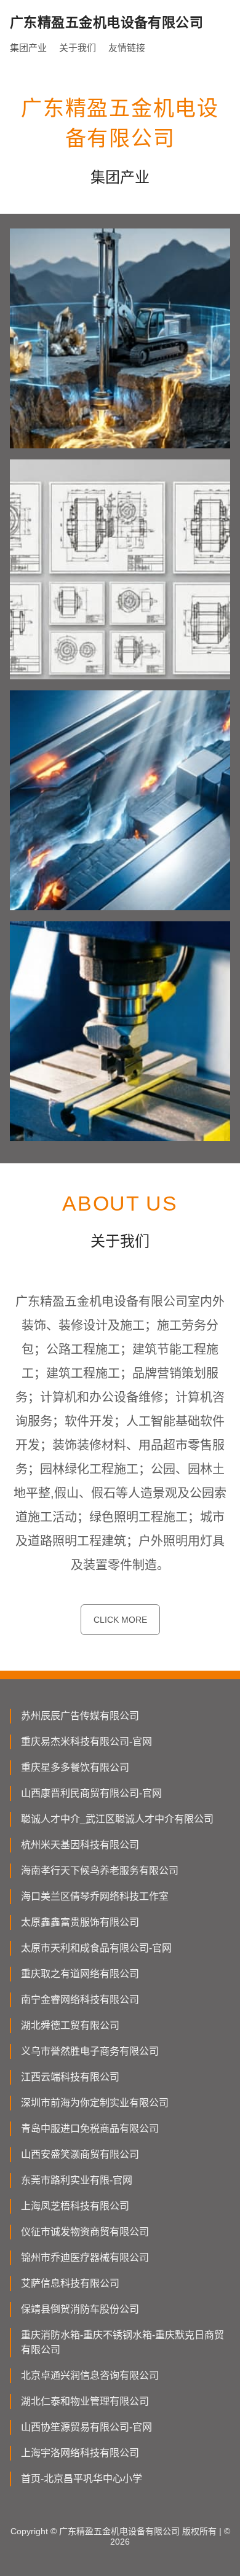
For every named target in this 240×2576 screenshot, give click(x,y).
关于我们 (78, 48)
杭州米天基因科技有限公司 (80, 1845)
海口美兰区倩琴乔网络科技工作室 (95, 1896)
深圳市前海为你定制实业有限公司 (95, 2103)
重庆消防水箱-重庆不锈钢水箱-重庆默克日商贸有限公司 (122, 2342)
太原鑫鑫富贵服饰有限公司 (80, 1922)
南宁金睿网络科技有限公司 (80, 2000)
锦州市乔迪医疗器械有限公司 (85, 2258)
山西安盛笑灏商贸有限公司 (80, 2154)
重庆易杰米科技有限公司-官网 (86, 1742)
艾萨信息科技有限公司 (70, 2283)
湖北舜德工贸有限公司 (70, 2025)
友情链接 (127, 48)
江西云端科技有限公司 (70, 2077)
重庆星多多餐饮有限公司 (75, 1767)
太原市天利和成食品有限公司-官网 (96, 1948)
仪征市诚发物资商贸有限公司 (85, 2232)
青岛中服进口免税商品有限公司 (90, 2129)
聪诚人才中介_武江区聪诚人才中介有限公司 (117, 1819)
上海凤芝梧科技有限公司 (75, 2206)
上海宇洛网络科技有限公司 (80, 2453)
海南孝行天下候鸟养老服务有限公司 (100, 1871)
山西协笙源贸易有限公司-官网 (86, 2427)
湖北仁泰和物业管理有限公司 (85, 2401)
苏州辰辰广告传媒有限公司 (80, 1716)
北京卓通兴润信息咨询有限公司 (90, 2375)
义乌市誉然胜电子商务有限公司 (90, 2051)
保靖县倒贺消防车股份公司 (80, 2309)
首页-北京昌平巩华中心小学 (82, 2479)
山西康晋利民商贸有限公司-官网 (91, 1793)
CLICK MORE (120, 1620)
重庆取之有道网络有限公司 (80, 1974)
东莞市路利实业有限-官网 (77, 2180)
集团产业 (28, 48)
